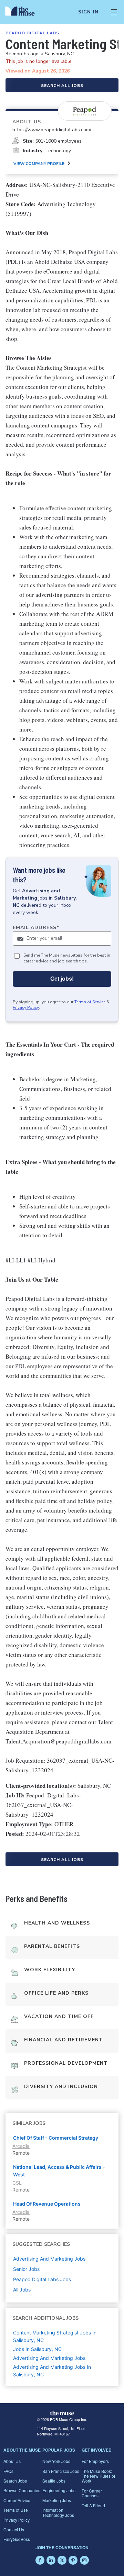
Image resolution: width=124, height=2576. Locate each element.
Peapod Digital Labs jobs (42, 2279)
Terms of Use (16, 2510)
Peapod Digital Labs (32, 33)
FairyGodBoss (17, 2539)
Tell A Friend (93, 2505)
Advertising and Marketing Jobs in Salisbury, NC (52, 2371)
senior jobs (26, 2269)
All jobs (22, 2290)
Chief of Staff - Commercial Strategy (56, 2138)
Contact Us (14, 2529)
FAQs (8, 2471)
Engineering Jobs (59, 2490)
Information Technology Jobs (58, 2512)
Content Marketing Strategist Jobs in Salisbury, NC (55, 2336)
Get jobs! (62, 979)
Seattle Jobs (54, 2481)
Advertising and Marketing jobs (49, 2259)
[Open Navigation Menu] (114, 12)
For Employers (95, 2461)
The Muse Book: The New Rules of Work (98, 2476)
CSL (17, 2183)
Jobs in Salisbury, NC (37, 2349)
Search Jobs (15, 2481)
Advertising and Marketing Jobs (49, 2358)
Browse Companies (22, 2490)
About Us (12, 2461)
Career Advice (17, 2500)
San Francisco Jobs (61, 2471)
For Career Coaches (92, 2493)
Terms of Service (90, 1002)
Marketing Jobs (57, 2500)
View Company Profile (39, 164)
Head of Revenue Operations (47, 2204)
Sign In (88, 12)
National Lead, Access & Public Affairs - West (59, 2171)
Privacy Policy (26, 1007)
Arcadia (21, 2146)
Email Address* (36, 928)
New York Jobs (56, 2461)
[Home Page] (24, 12)
